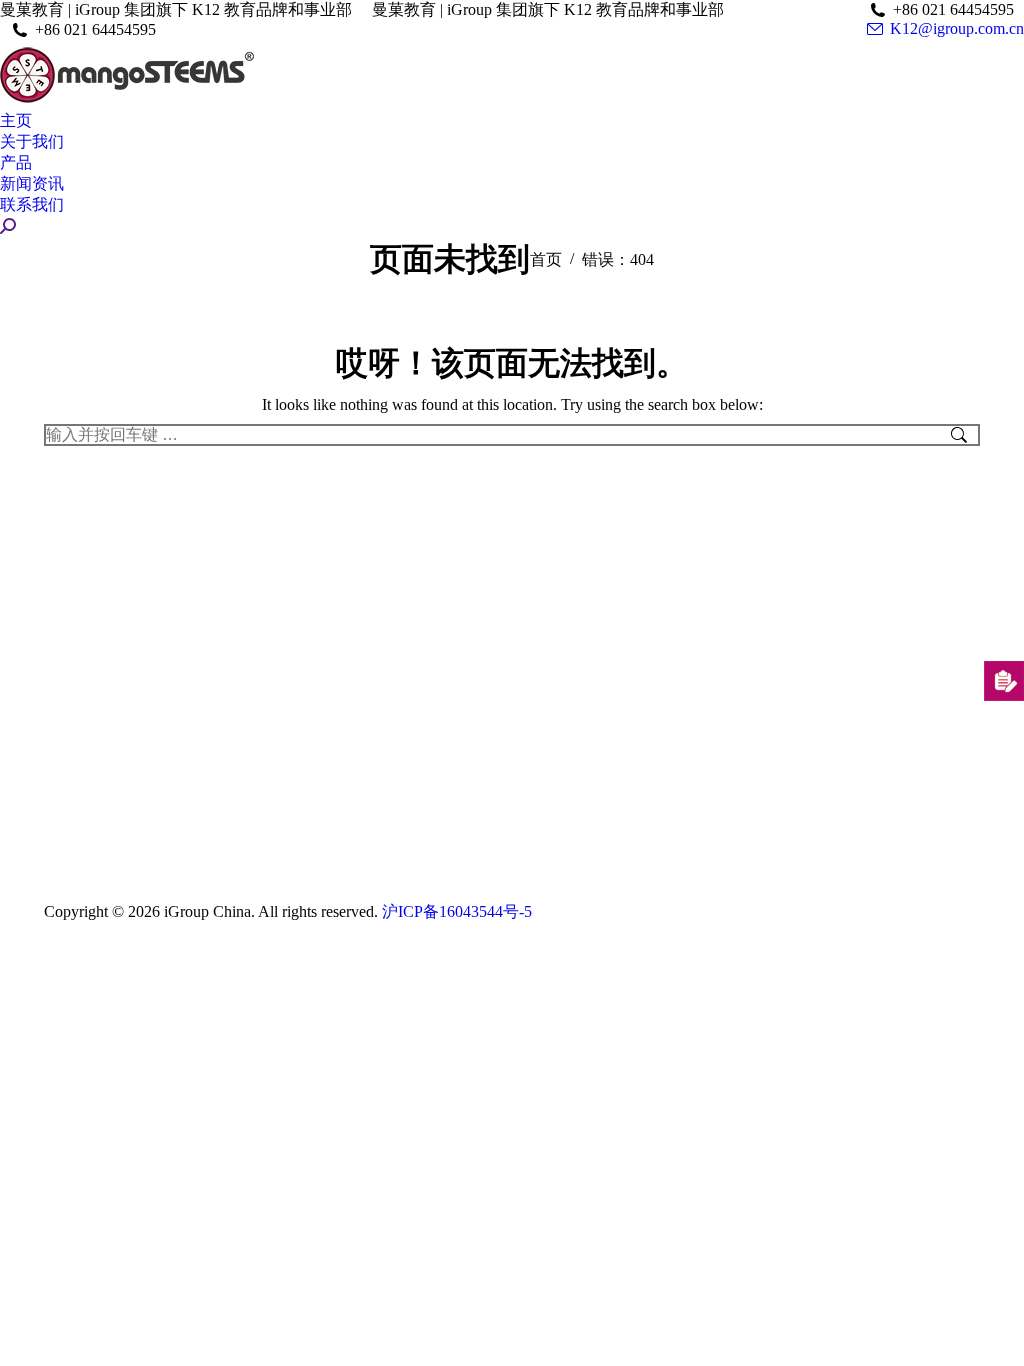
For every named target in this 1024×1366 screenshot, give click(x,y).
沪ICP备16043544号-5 (457, 911)
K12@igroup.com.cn (957, 28)
